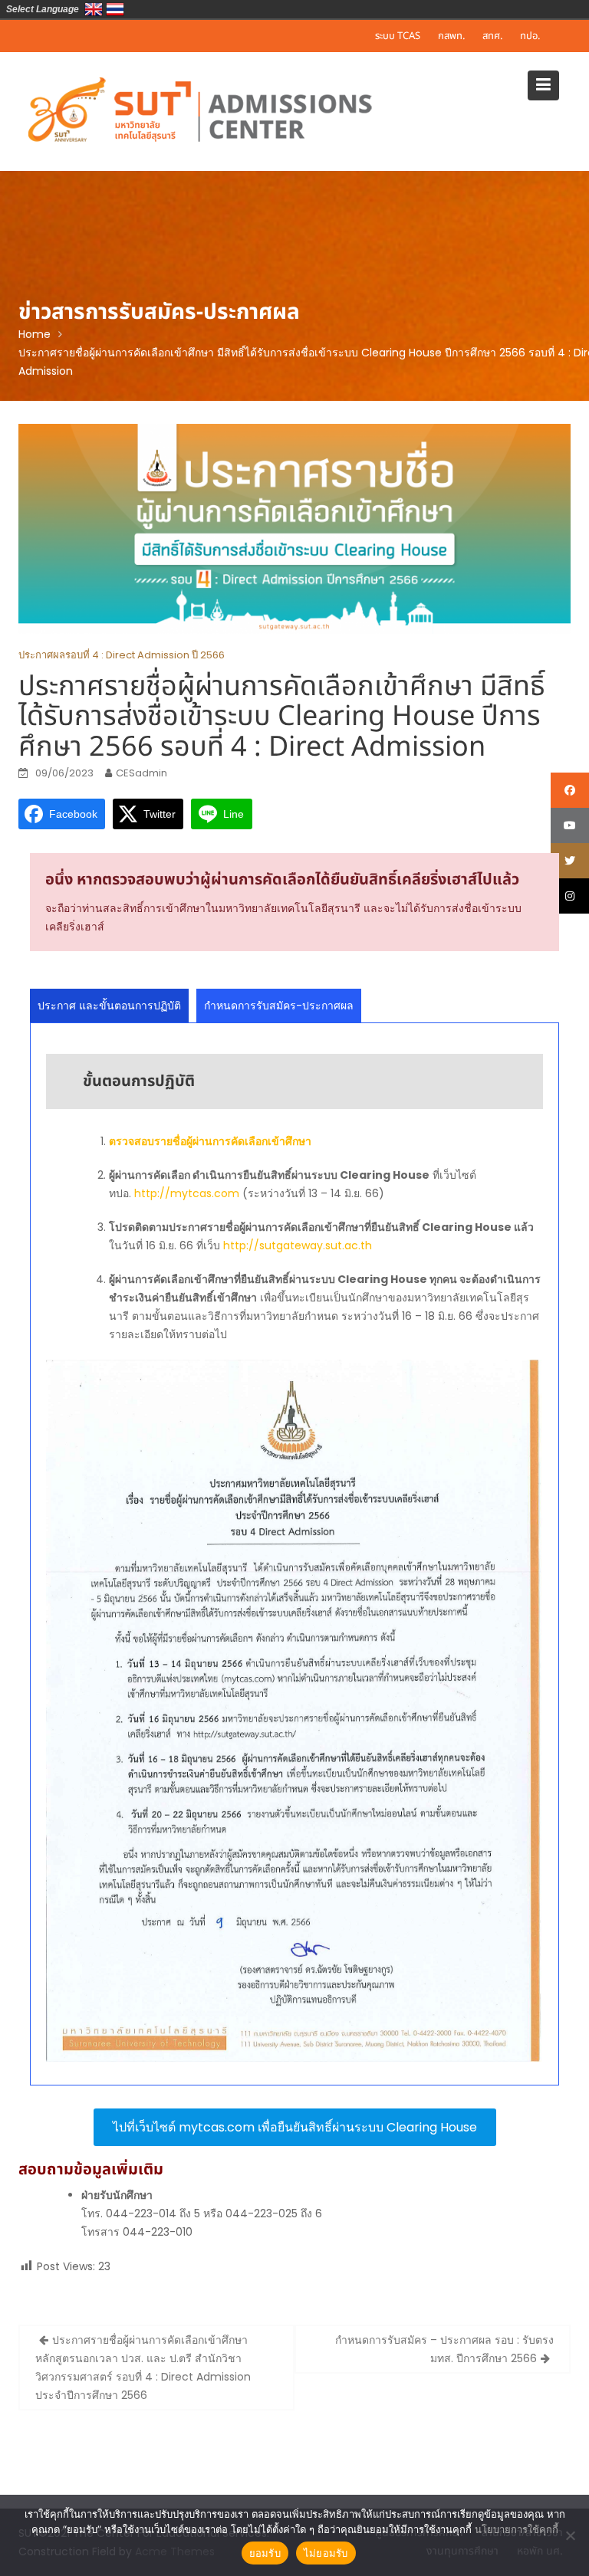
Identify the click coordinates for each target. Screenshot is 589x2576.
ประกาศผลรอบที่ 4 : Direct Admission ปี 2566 (122, 655)
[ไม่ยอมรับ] (570, 2535)
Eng (94, 9)
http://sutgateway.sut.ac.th (298, 1245)
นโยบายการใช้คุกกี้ (517, 2529)
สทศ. (492, 36)
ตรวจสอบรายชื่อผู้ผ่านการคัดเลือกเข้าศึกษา (210, 1141)
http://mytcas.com (187, 1193)
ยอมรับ (265, 2553)
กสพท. (451, 36)
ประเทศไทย (115, 9)
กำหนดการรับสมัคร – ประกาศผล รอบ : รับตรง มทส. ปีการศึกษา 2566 (444, 2349)
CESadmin (141, 773)
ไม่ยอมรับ (326, 2553)
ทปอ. (530, 36)
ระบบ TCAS (398, 36)
